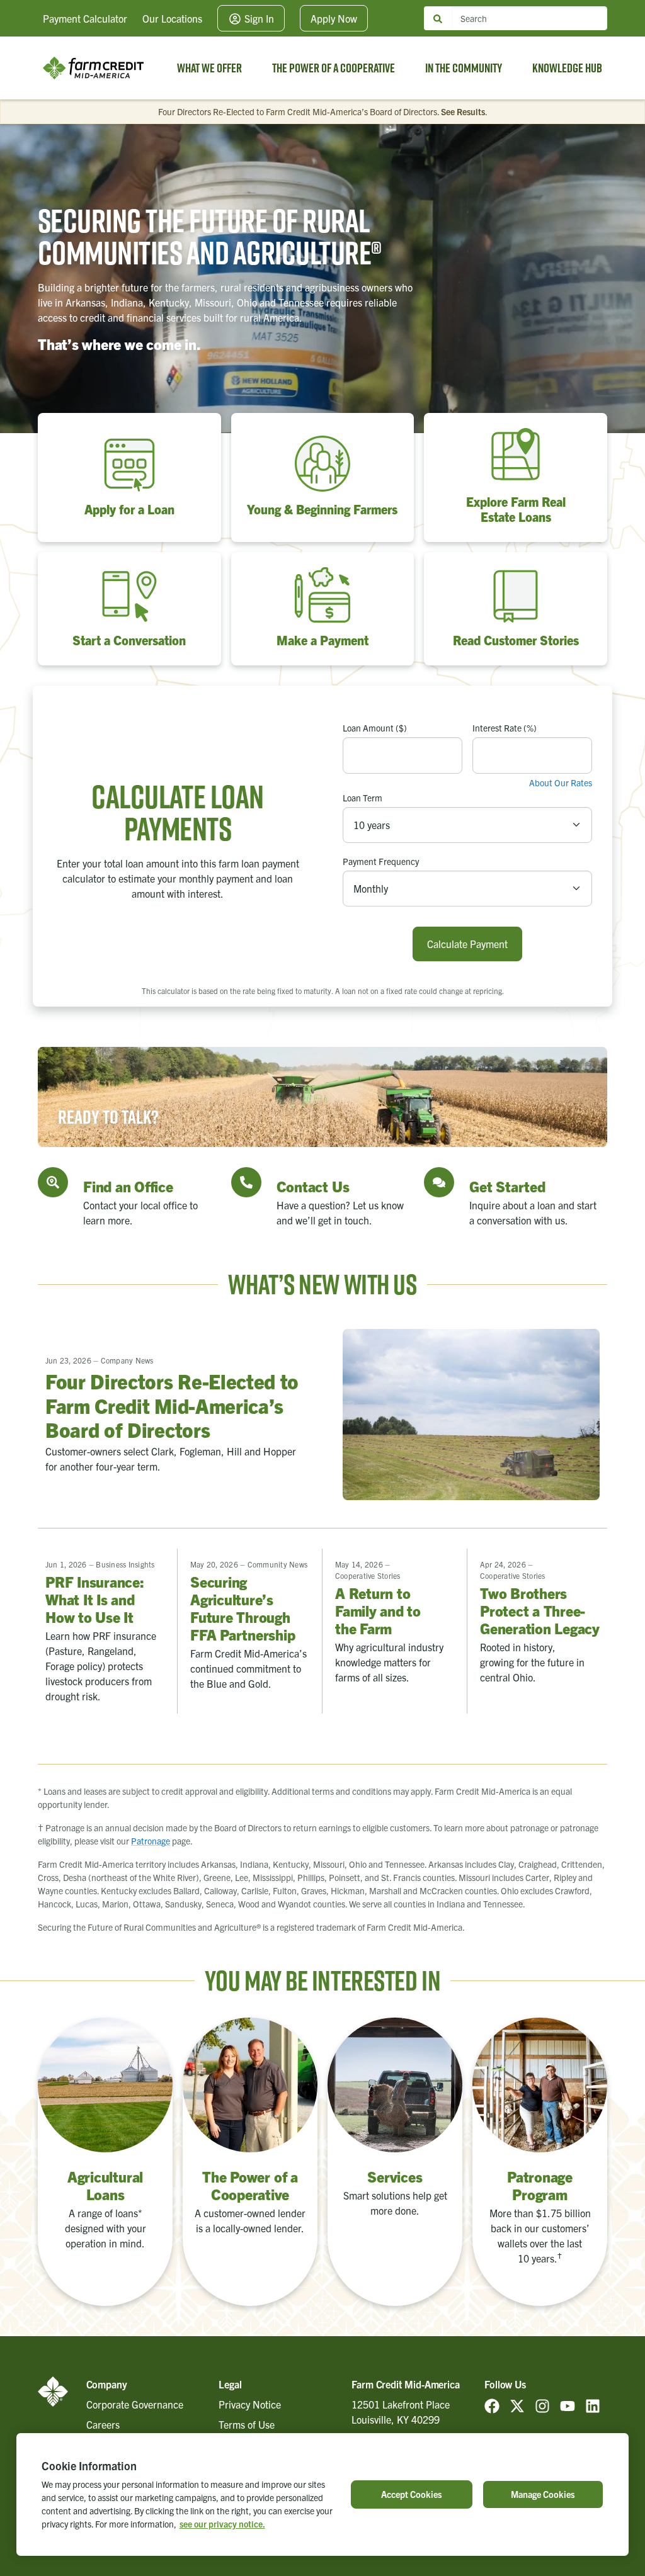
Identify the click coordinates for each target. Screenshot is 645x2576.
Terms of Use (247, 2424)
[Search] (438, 19)
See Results (463, 111)
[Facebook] (492, 2404)
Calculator (85, 18)
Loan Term (362, 798)
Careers (103, 2424)
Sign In (258, 18)
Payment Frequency (381, 861)
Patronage (151, 1841)
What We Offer (209, 68)
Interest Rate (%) (505, 728)
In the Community (464, 68)
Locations (172, 18)
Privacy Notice (250, 2404)
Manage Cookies (543, 2494)
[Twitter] (517, 2404)
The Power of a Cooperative (334, 68)
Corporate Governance (135, 2404)
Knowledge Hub (567, 68)
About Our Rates (561, 782)
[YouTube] (568, 2404)
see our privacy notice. (222, 2524)
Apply (334, 18)
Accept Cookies (412, 2494)
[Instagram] (542, 2404)
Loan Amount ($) (375, 728)
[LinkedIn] (593, 2404)
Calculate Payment (467, 944)
